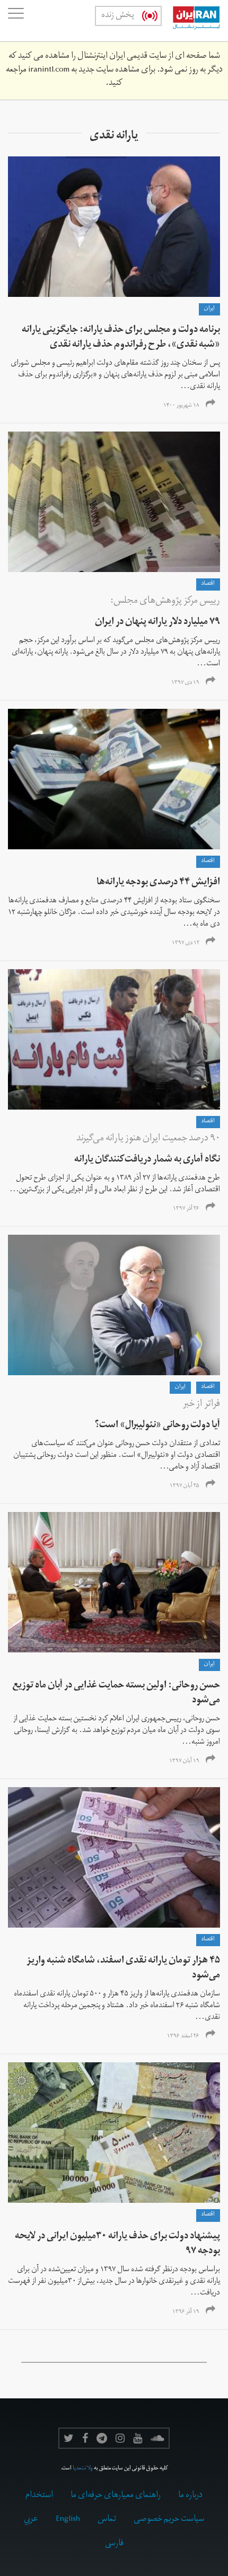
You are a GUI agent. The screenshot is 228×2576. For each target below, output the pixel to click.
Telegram (102, 2438)
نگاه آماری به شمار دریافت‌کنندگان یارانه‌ (147, 1160)
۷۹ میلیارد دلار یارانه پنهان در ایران (157, 623)
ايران (209, 309)
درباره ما (190, 2496)
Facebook (85, 2438)
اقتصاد (208, 584)
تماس (107, 2520)
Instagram (120, 2438)
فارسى (114, 2544)
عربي (31, 2520)
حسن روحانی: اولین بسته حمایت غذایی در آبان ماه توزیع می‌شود (116, 1694)
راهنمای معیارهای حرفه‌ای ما (116, 2496)
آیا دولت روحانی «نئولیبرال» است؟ (157, 1426)
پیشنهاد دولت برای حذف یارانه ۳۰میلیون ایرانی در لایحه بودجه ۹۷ (117, 2244)
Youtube (138, 2438)
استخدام (39, 2496)
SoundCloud (157, 2438)
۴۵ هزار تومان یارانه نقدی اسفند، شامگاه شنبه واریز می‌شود (123, 1969)
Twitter (69, 2438)
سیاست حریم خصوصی (169, 2520)
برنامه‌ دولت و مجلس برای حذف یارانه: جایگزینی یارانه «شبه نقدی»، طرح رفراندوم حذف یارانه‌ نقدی (121, 338)
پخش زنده (118, 16)
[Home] (191, 21)
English (68, 2520)
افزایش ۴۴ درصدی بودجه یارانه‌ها (158, 883)
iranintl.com (49, 71)
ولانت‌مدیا (83, 2469)
